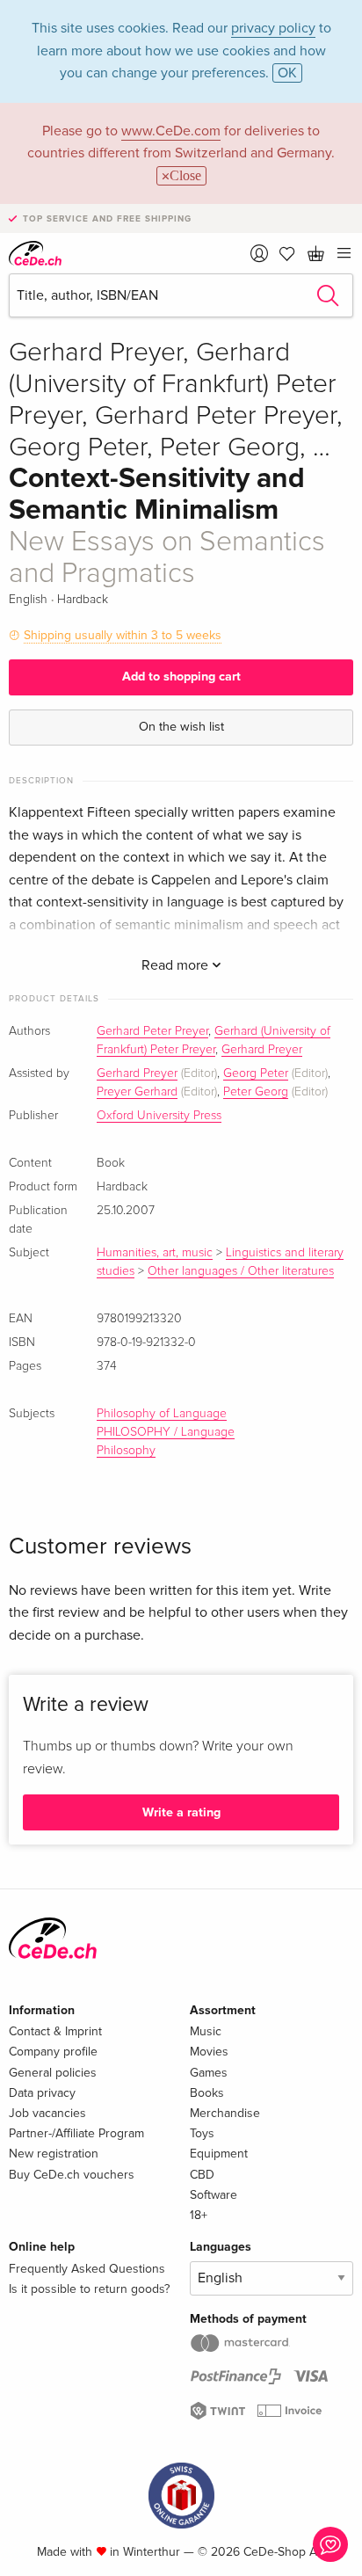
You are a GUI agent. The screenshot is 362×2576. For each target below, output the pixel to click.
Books (207, 2093)
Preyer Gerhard (137, 1092)
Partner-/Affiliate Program (76, 2133)
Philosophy (126, 1451)
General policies (53, 2073)
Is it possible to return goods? (89, 2289)
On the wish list (181, 727)
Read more (177, 965)
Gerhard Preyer (262, 1050)
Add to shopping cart (181, 677)
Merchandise (225, 2113)
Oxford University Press (159, 1116)
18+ (199, 2215)
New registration (54, 2154)
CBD (202, 2175)
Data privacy (42, 2093)
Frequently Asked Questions (87, 2269)
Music (206, 2031)
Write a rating (181, 1812)
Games (209, 2073)
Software (214, 2195)
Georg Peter (256, 1073)
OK (287, 73)
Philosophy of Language (162, 1414)
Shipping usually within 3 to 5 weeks (123, 635)
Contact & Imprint (55, 2031)
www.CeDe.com (171, 131)
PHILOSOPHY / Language (166, 1432)
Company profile (53, 2052)
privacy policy (273, 28)
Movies (209, 2052)
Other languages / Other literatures (241, 1271)
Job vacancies (47, 2113)
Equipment (219, 2154)
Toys (202, 2133)
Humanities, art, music (155, 1253)
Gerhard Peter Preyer (152, 1031)
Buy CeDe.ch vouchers (72, 2175)
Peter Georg (256, 1092)
